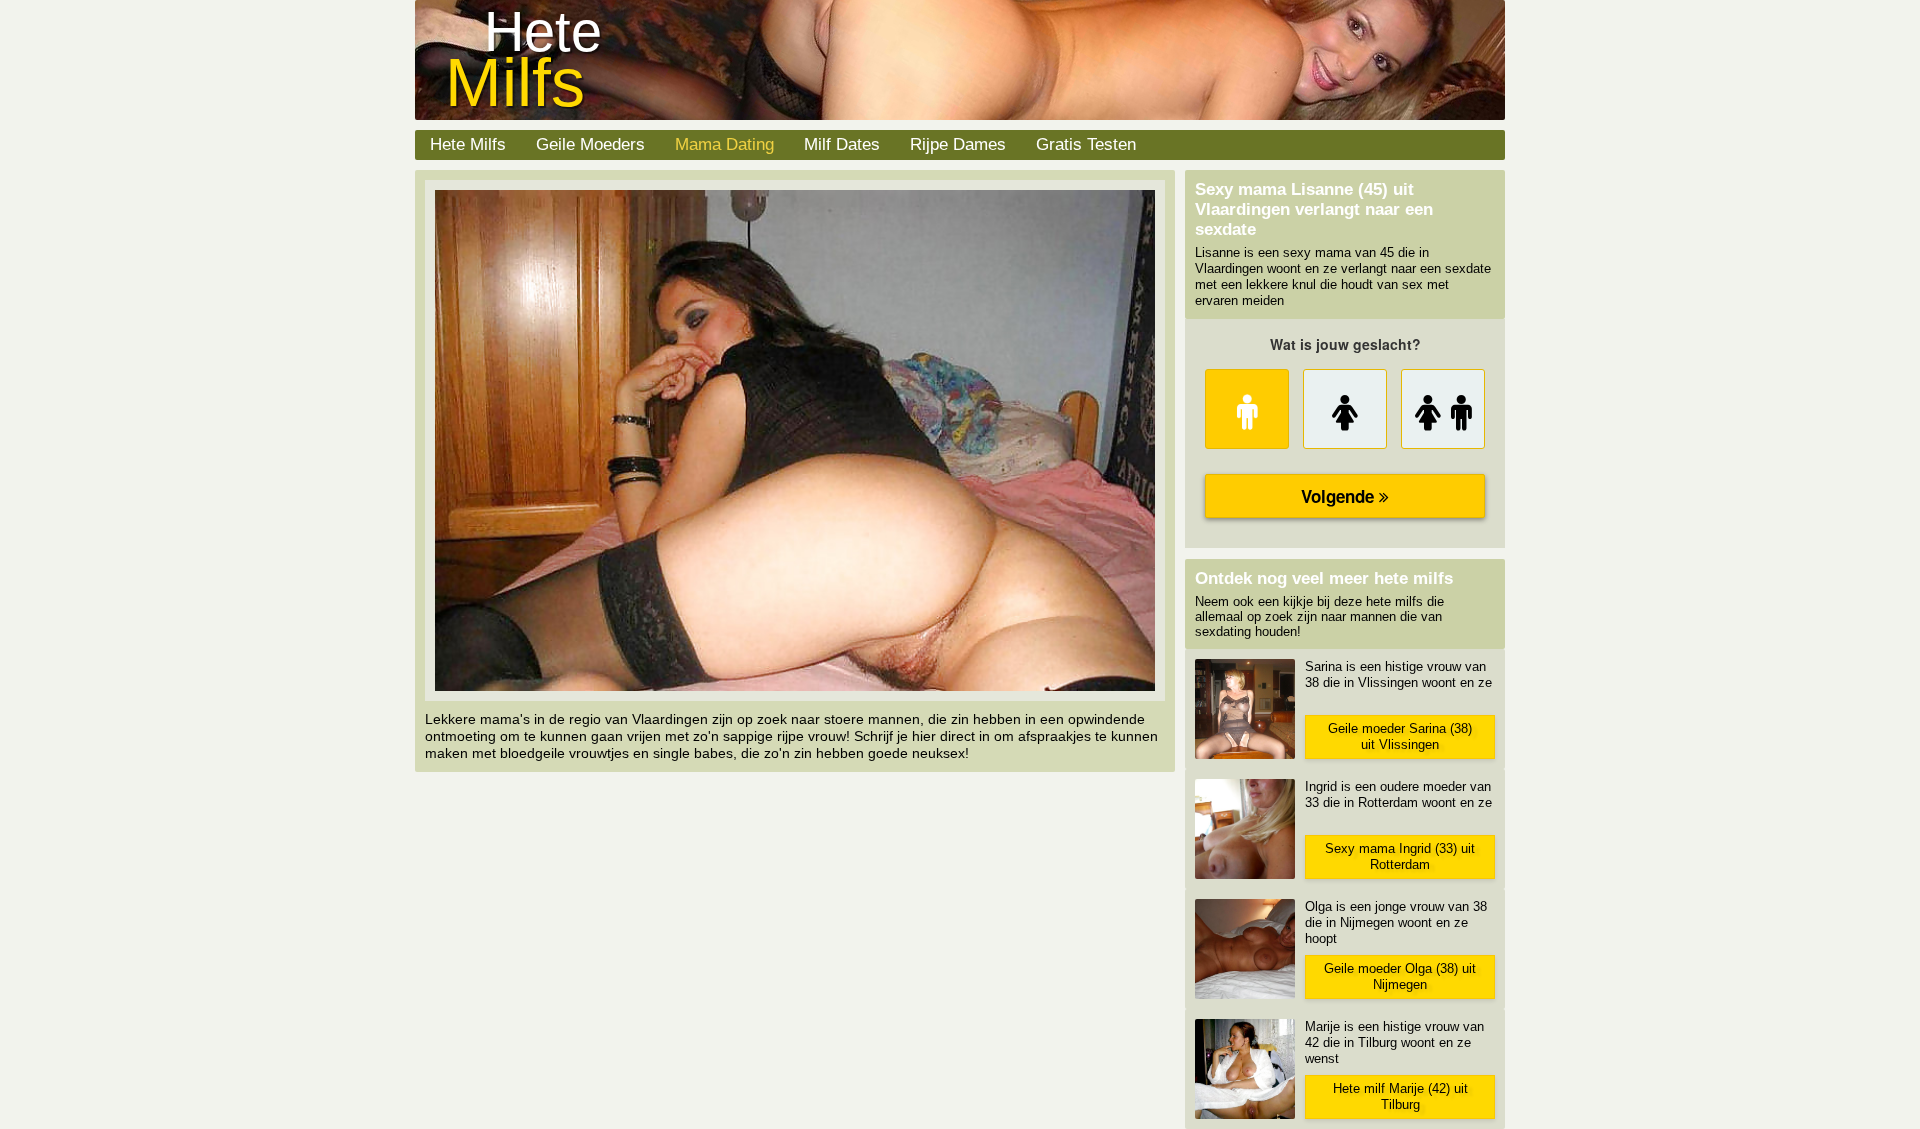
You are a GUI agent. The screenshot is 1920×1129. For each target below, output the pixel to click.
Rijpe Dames (958, 144)
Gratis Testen (1086, 144)
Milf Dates (842, 144)
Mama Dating (724, 144)
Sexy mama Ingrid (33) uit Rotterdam (1400, 856)
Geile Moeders (590, 144)
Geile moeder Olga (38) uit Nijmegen (1400, 976)
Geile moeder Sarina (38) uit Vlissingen (1400, 736)
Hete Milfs (468, 144)
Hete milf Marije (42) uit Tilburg (1400, 1096)
